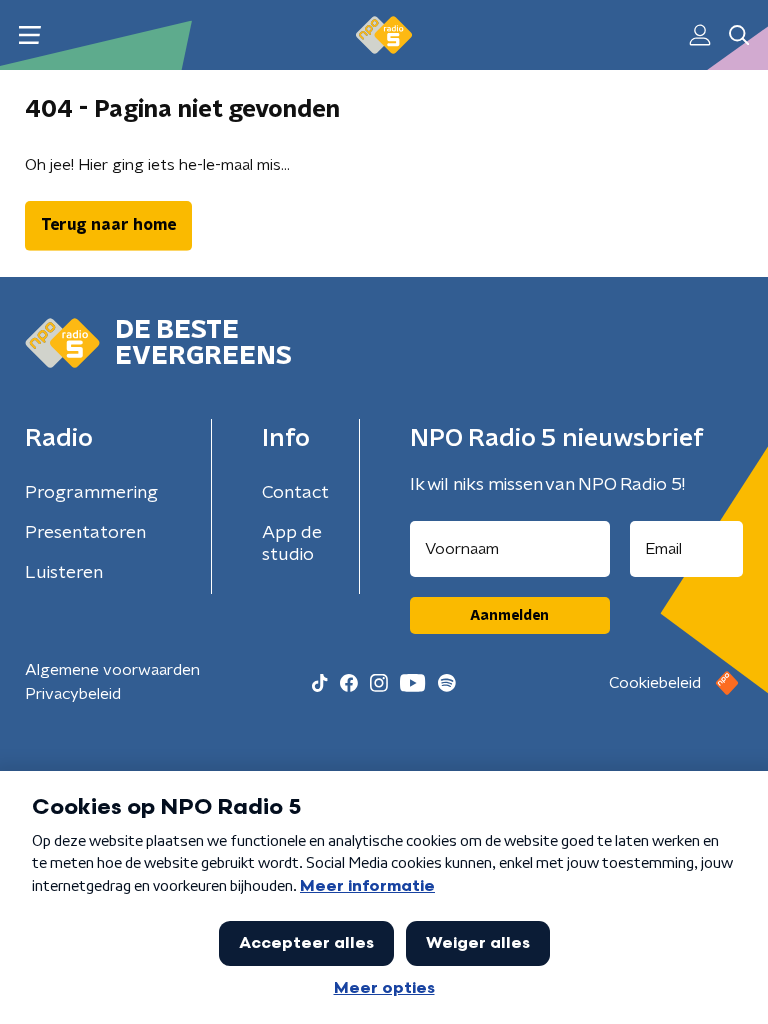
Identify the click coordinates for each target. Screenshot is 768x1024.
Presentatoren (85, 533)
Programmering (91, 493)
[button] (29, 35)
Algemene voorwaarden (112, 670)
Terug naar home (108, 225)
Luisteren (64, 573)
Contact (295, 493)
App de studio (292, 544)
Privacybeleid (73, 694)
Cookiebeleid (655, 683)
